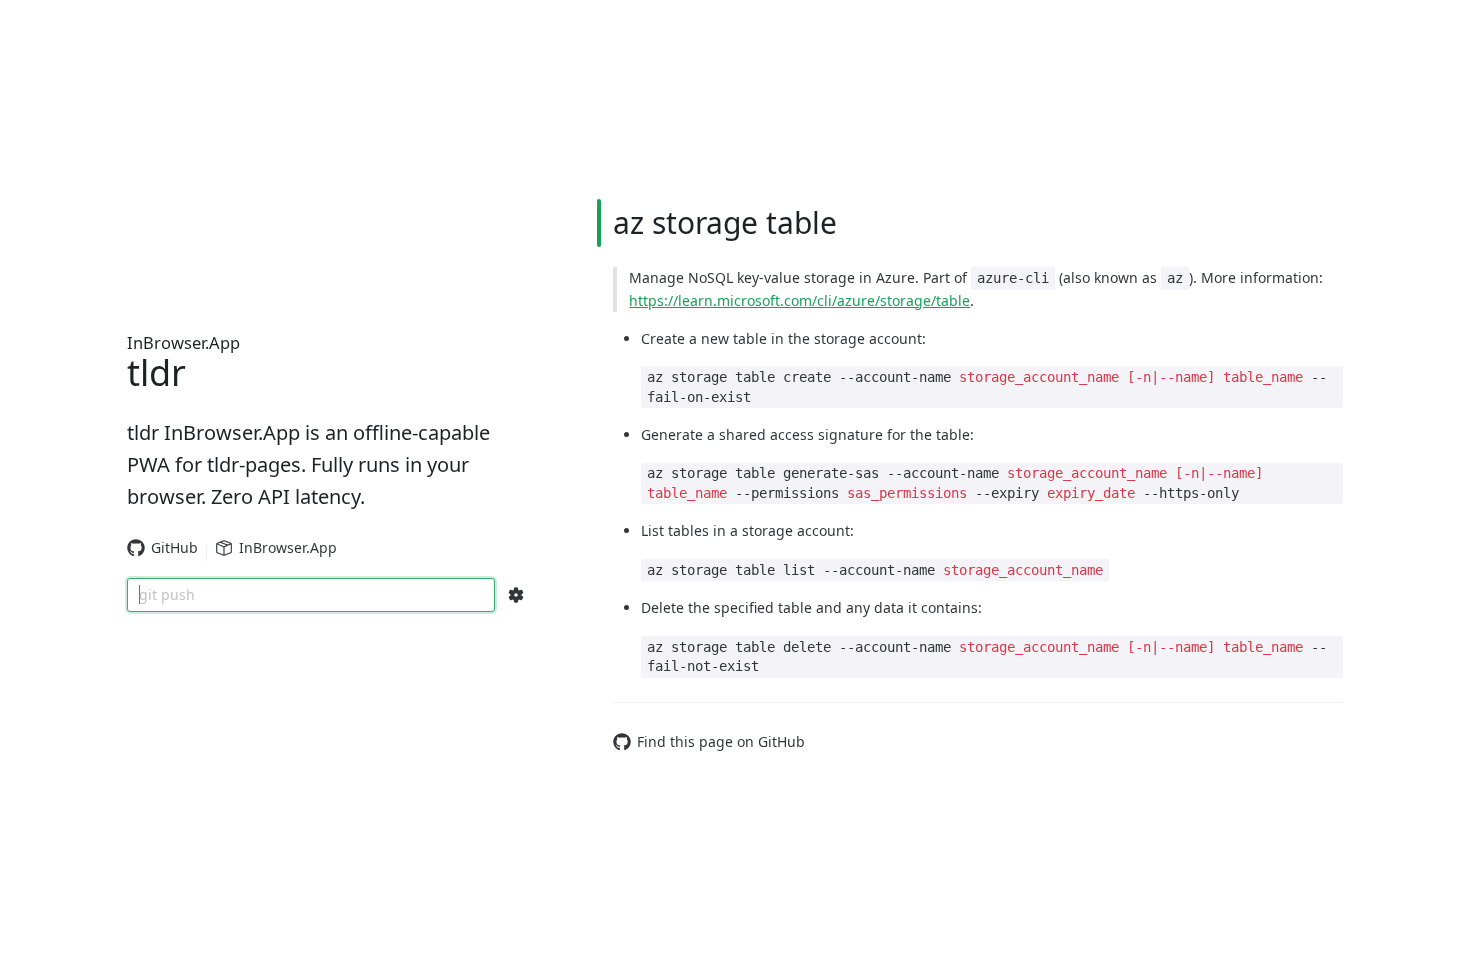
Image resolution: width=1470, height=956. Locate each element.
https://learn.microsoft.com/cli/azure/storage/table (799, 300)
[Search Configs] (516, 595)
